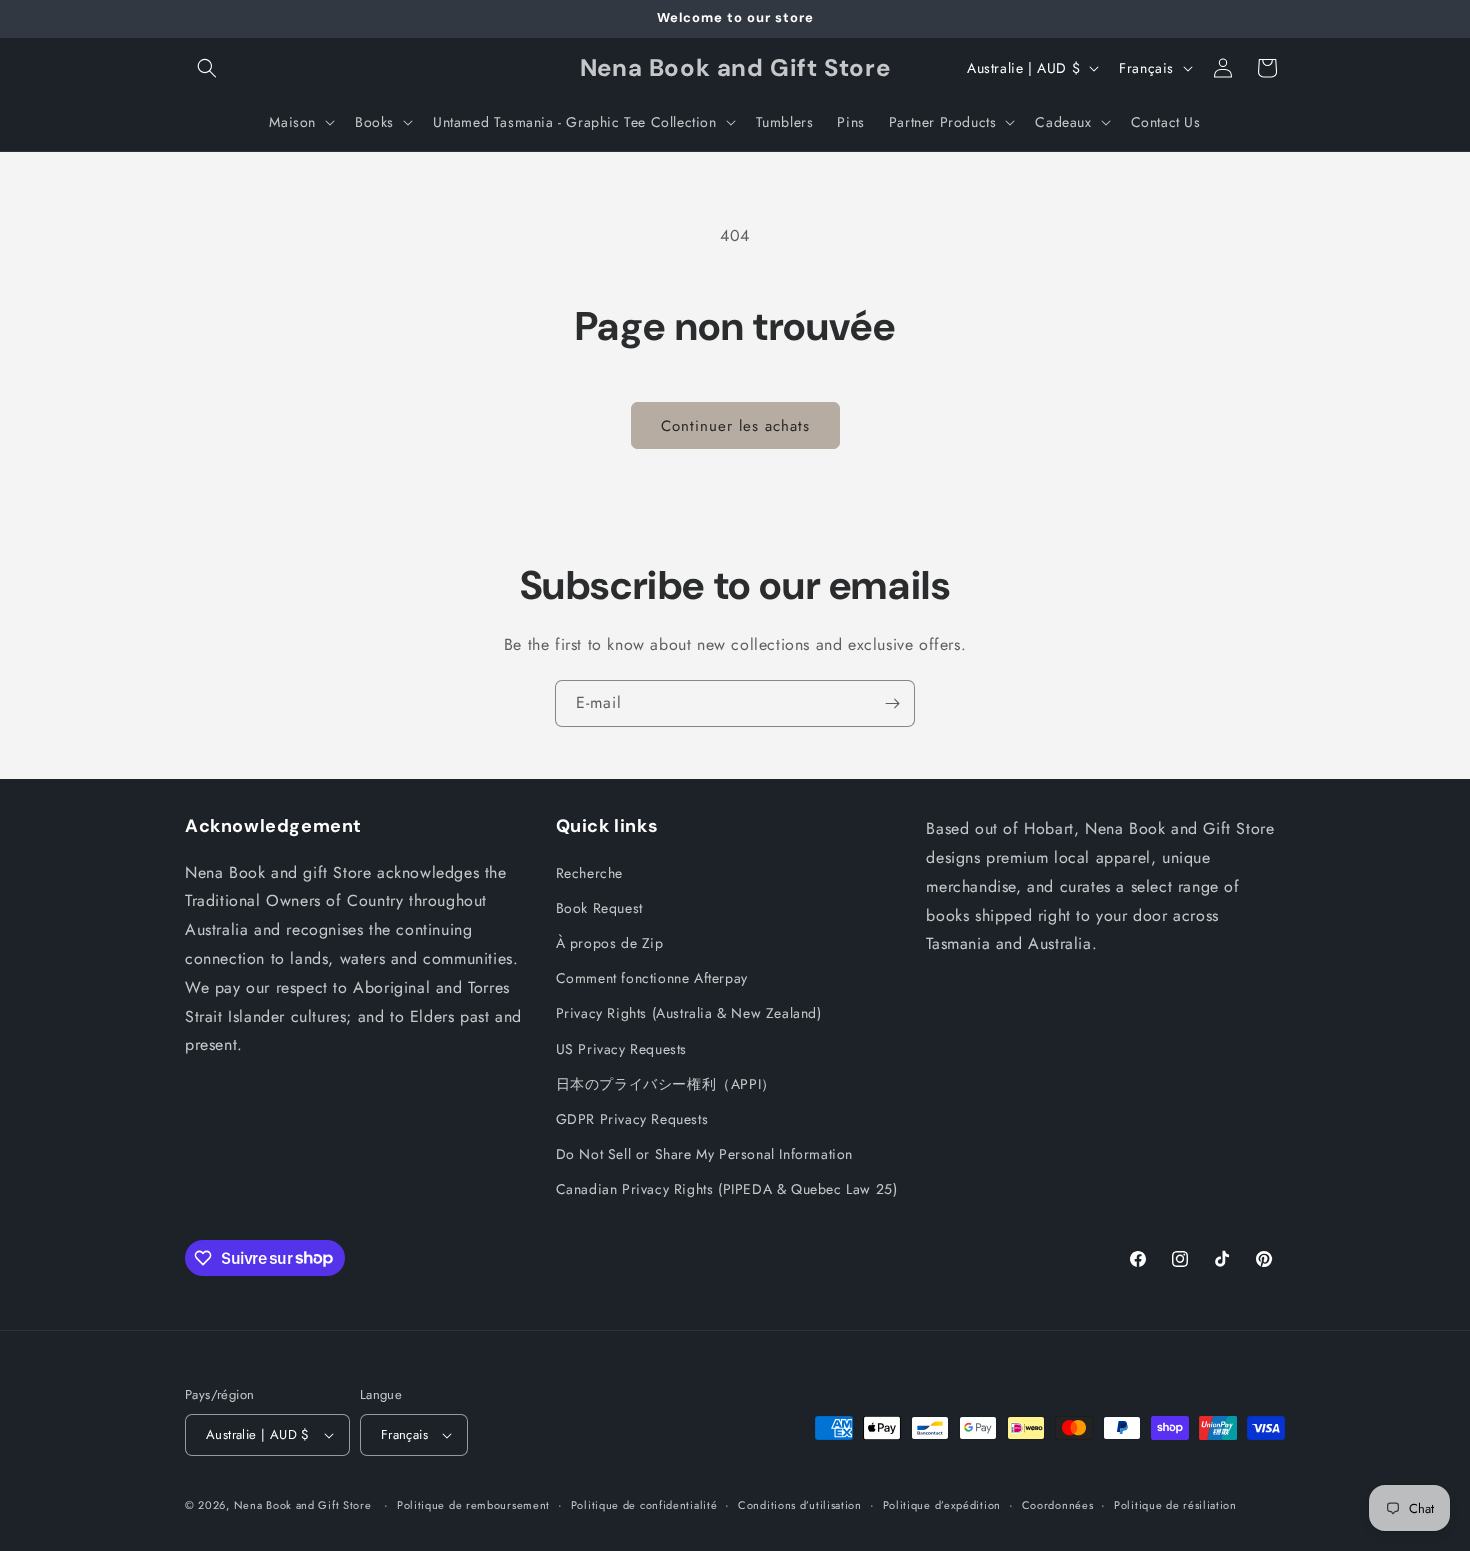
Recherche (589, 873)
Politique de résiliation (1175, 1505)
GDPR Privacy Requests (632, 1119)
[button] (207, 68)
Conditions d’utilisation (800, 1505)
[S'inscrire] (892, 703)
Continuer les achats (735, 426)
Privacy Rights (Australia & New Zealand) (689, 1013)
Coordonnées (1058, 1505)
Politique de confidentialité (644, 1505)
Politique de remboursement (473, 1505)
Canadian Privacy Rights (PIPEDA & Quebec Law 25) (727, 1189)
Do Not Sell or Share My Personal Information (704, 1154)
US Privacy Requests (621, 1049)
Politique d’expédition (942, 1505)
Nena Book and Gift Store (303, 1505)
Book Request (599, 908)
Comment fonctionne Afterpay (652, 978)
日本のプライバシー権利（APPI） (666, 1084)
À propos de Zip (610, 943)
